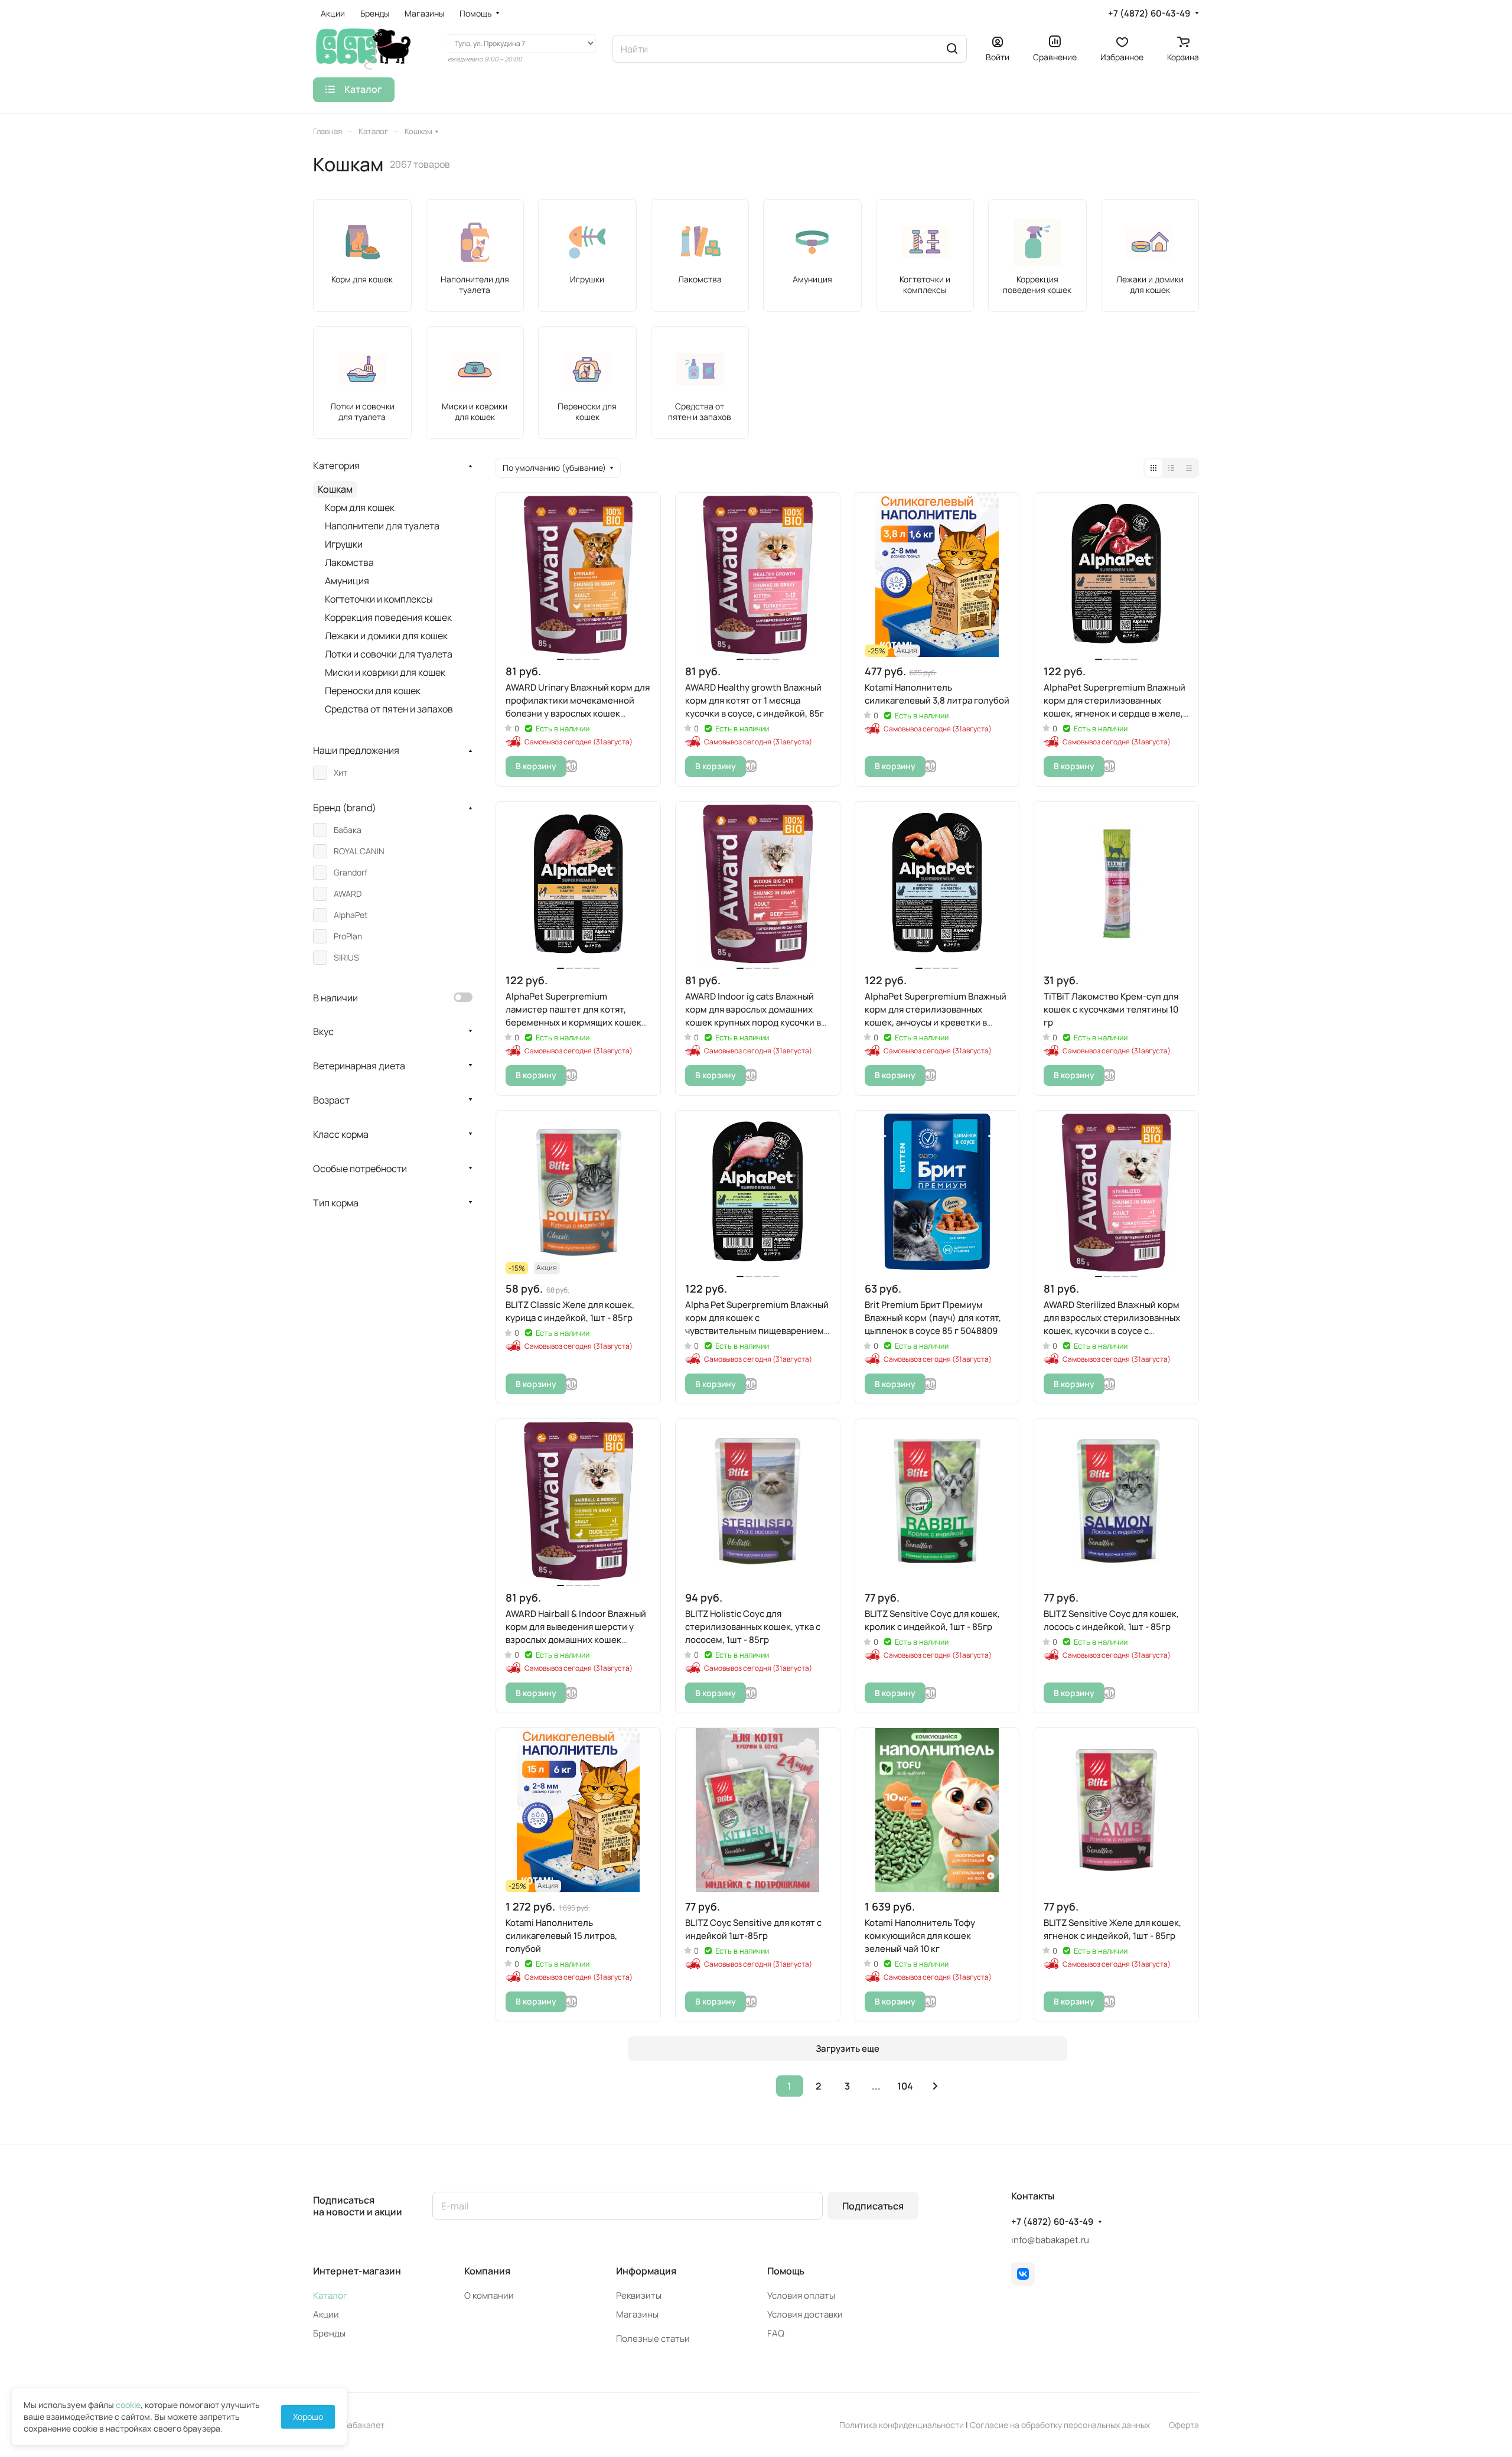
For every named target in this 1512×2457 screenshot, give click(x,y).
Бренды (329, 2333)
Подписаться (873, 2206)
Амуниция (347, 581)
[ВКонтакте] (1023, 2274)
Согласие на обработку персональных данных (1060, 2425)
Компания (487, 2271)
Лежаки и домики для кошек (386, 636)
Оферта (1184, 2425)
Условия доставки (805, 2314)
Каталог (330, 2295)
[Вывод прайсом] (1189, 468)
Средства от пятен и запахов (389, 709)
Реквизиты (639, 2295)
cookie (128, 2405)
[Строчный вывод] (1171, 468)
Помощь (786, 2271)
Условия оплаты (801, 2295)
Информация (646, 2271)
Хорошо (308, 2417)
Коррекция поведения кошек (388, 617)
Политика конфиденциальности (902, 2425)
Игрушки (344, 544)
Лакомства (349, 562)
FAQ (776, 2333)
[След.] (936, 2086)
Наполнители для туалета (382, 526)
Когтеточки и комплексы (379, 599)
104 (905, 2086)
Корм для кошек (360, 507)
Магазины (637, 2314)
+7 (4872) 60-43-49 (1149, 14)
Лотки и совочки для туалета (389, 654)
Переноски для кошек (373, 691)
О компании (489, 2295)
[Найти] (952, 49)
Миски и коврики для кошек (385, 672)
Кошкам (335, 489)
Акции (326, 2314)
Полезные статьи (653, 2339)
